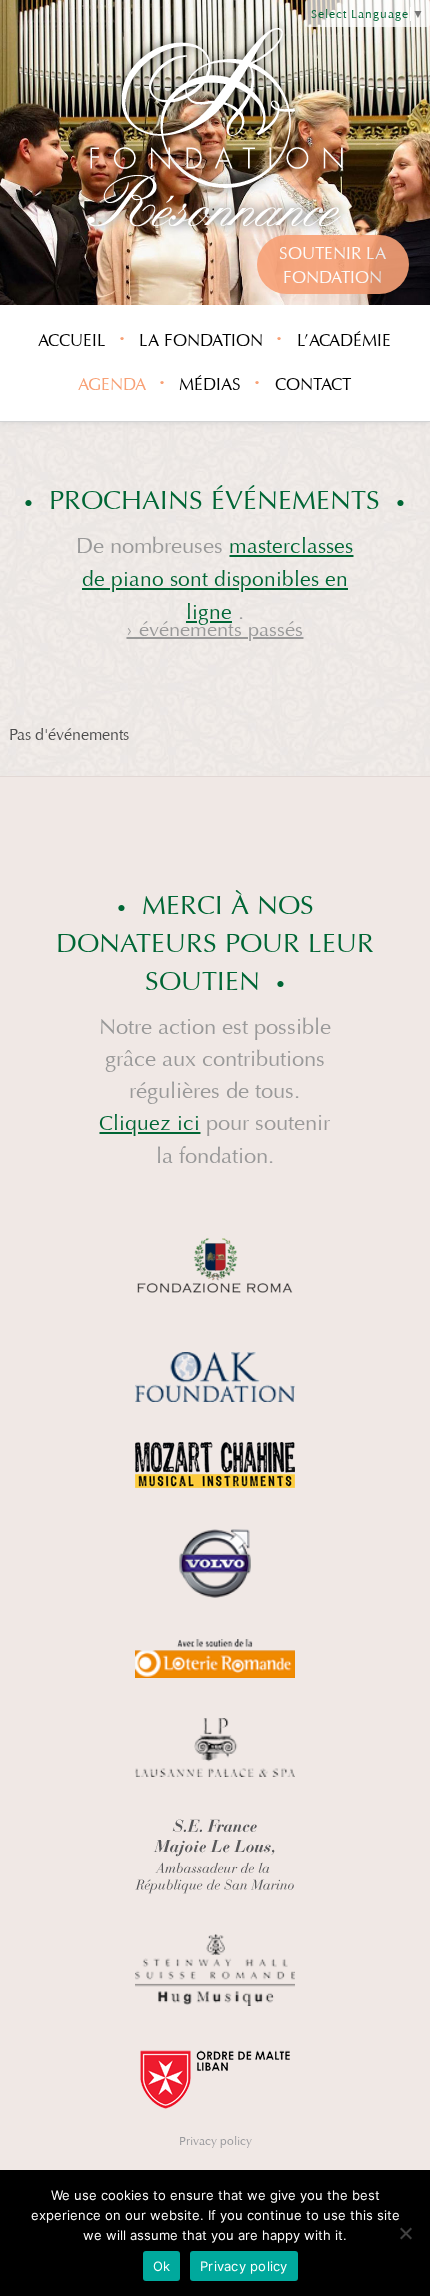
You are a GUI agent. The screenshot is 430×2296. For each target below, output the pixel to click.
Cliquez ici (149, 1123)
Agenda (112, 384)
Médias (210, 384)
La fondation (201, 340)
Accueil (72, 340)
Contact (313, 384)
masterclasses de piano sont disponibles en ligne (218, 579)
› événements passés (214, 629)
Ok (162, 2266)
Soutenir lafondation (332, 265)
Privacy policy (215, 2141)
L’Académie (344, 340)
